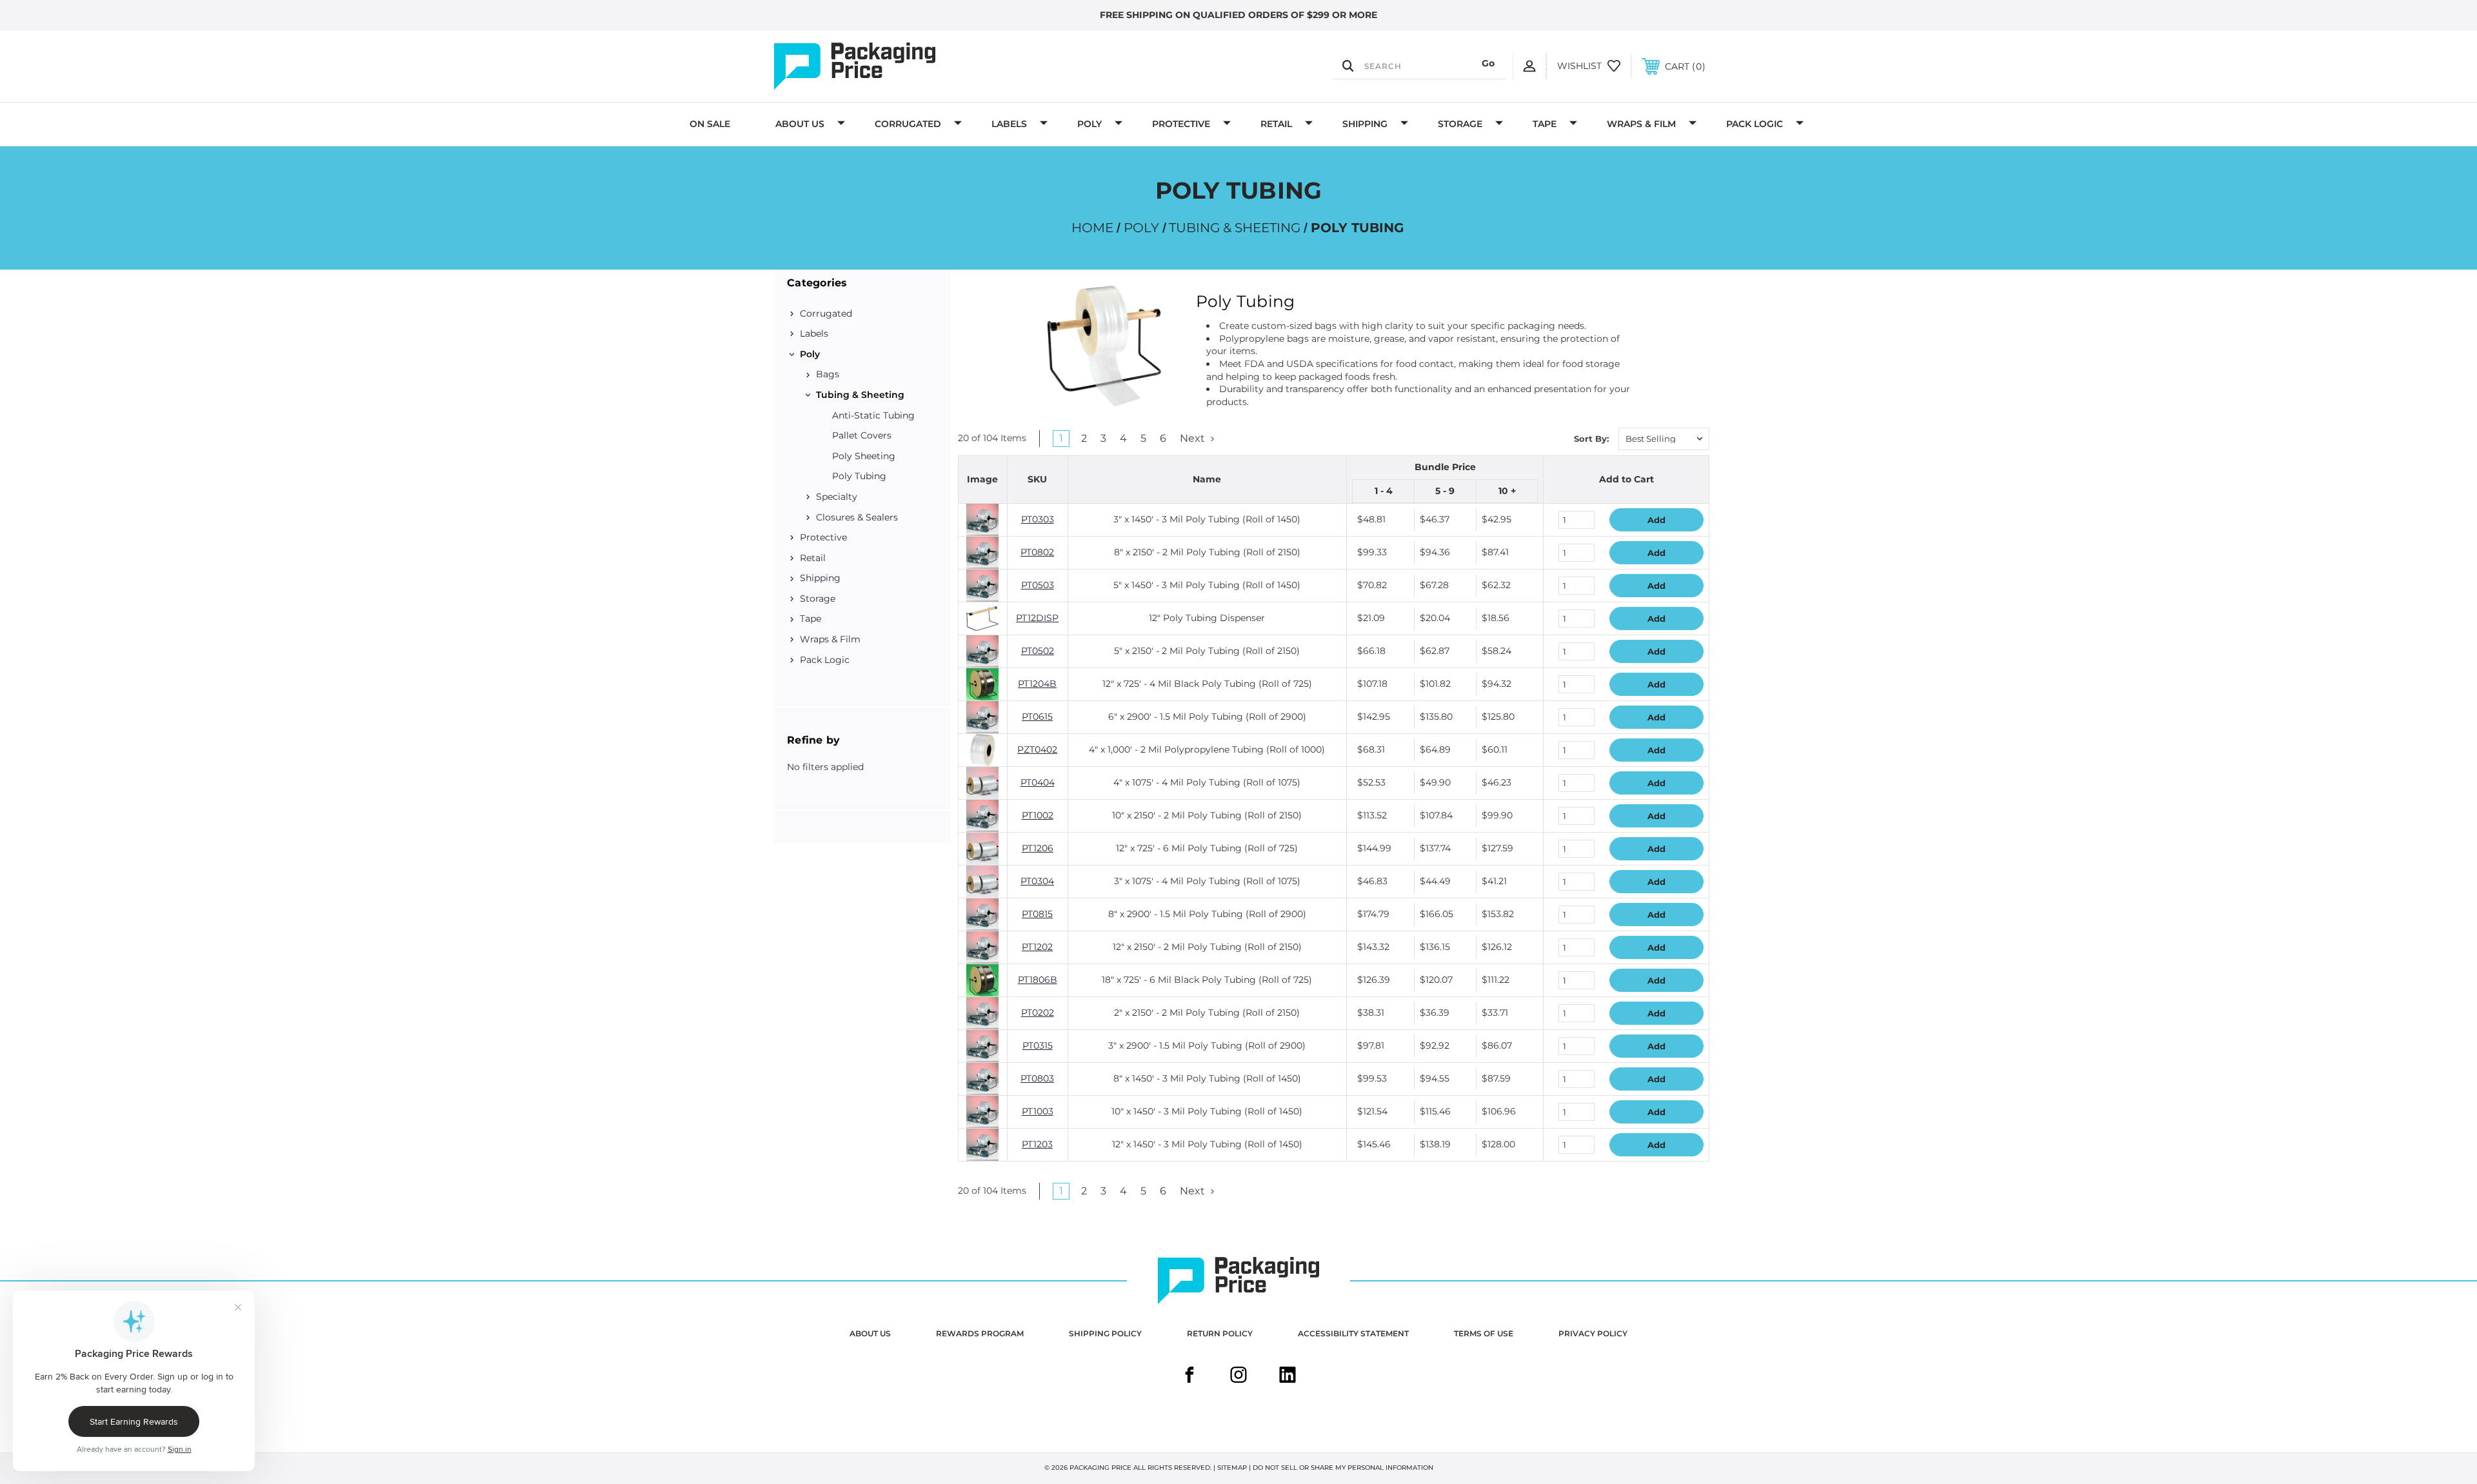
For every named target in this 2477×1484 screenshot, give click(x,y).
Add (1656, 520)
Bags (828, 374)
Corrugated (908, 124)
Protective (1181, 124)
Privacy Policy (1593, 1333)
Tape (1545, 124)
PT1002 (1038, 815)
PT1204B (1037, 684)
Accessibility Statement (1353, 1333)
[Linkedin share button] (1288, 1376)
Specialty (837, 497)
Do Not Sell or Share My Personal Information (1343, 1468)
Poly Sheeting (864, 456)
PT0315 (1038, 1045)
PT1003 (1038, 1111)
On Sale (710, 124)
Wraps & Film (1641, 124)
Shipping (1365, 124)
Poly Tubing (859, 476)
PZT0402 (1037, 749)
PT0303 (1038, 519)
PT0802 (1037, 552)
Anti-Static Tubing (873, 415)
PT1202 (1037, 947)
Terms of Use (1484, 1333)
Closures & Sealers (857, 517)
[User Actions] (1529, 66)
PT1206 (1038, 848)
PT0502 (1038, 651)
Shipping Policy (1105, 1333)
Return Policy (1220, 1333)
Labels (1009, 124)
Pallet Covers (862, 435)
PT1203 (1037, 1144)
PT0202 (1038, 1013)
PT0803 (1037, 1078)
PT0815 (1037, 914)
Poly (1089, 124)
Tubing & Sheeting (860, 395)
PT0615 (1037, 717)
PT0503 (1038, 585)
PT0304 (1037, 881)
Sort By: (1591, 439)
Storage (1460, 124)
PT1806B (1038, 980)
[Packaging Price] (913, 66)
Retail (1276, 124)
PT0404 (1038, 782)
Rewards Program (980, 1333)
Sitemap (1232, 1468)
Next (1194, 438)
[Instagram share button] (1238, 1376)
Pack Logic (1755, 124)
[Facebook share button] (1189, 1376)
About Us (800, 124)
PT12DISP (1037, 618)
